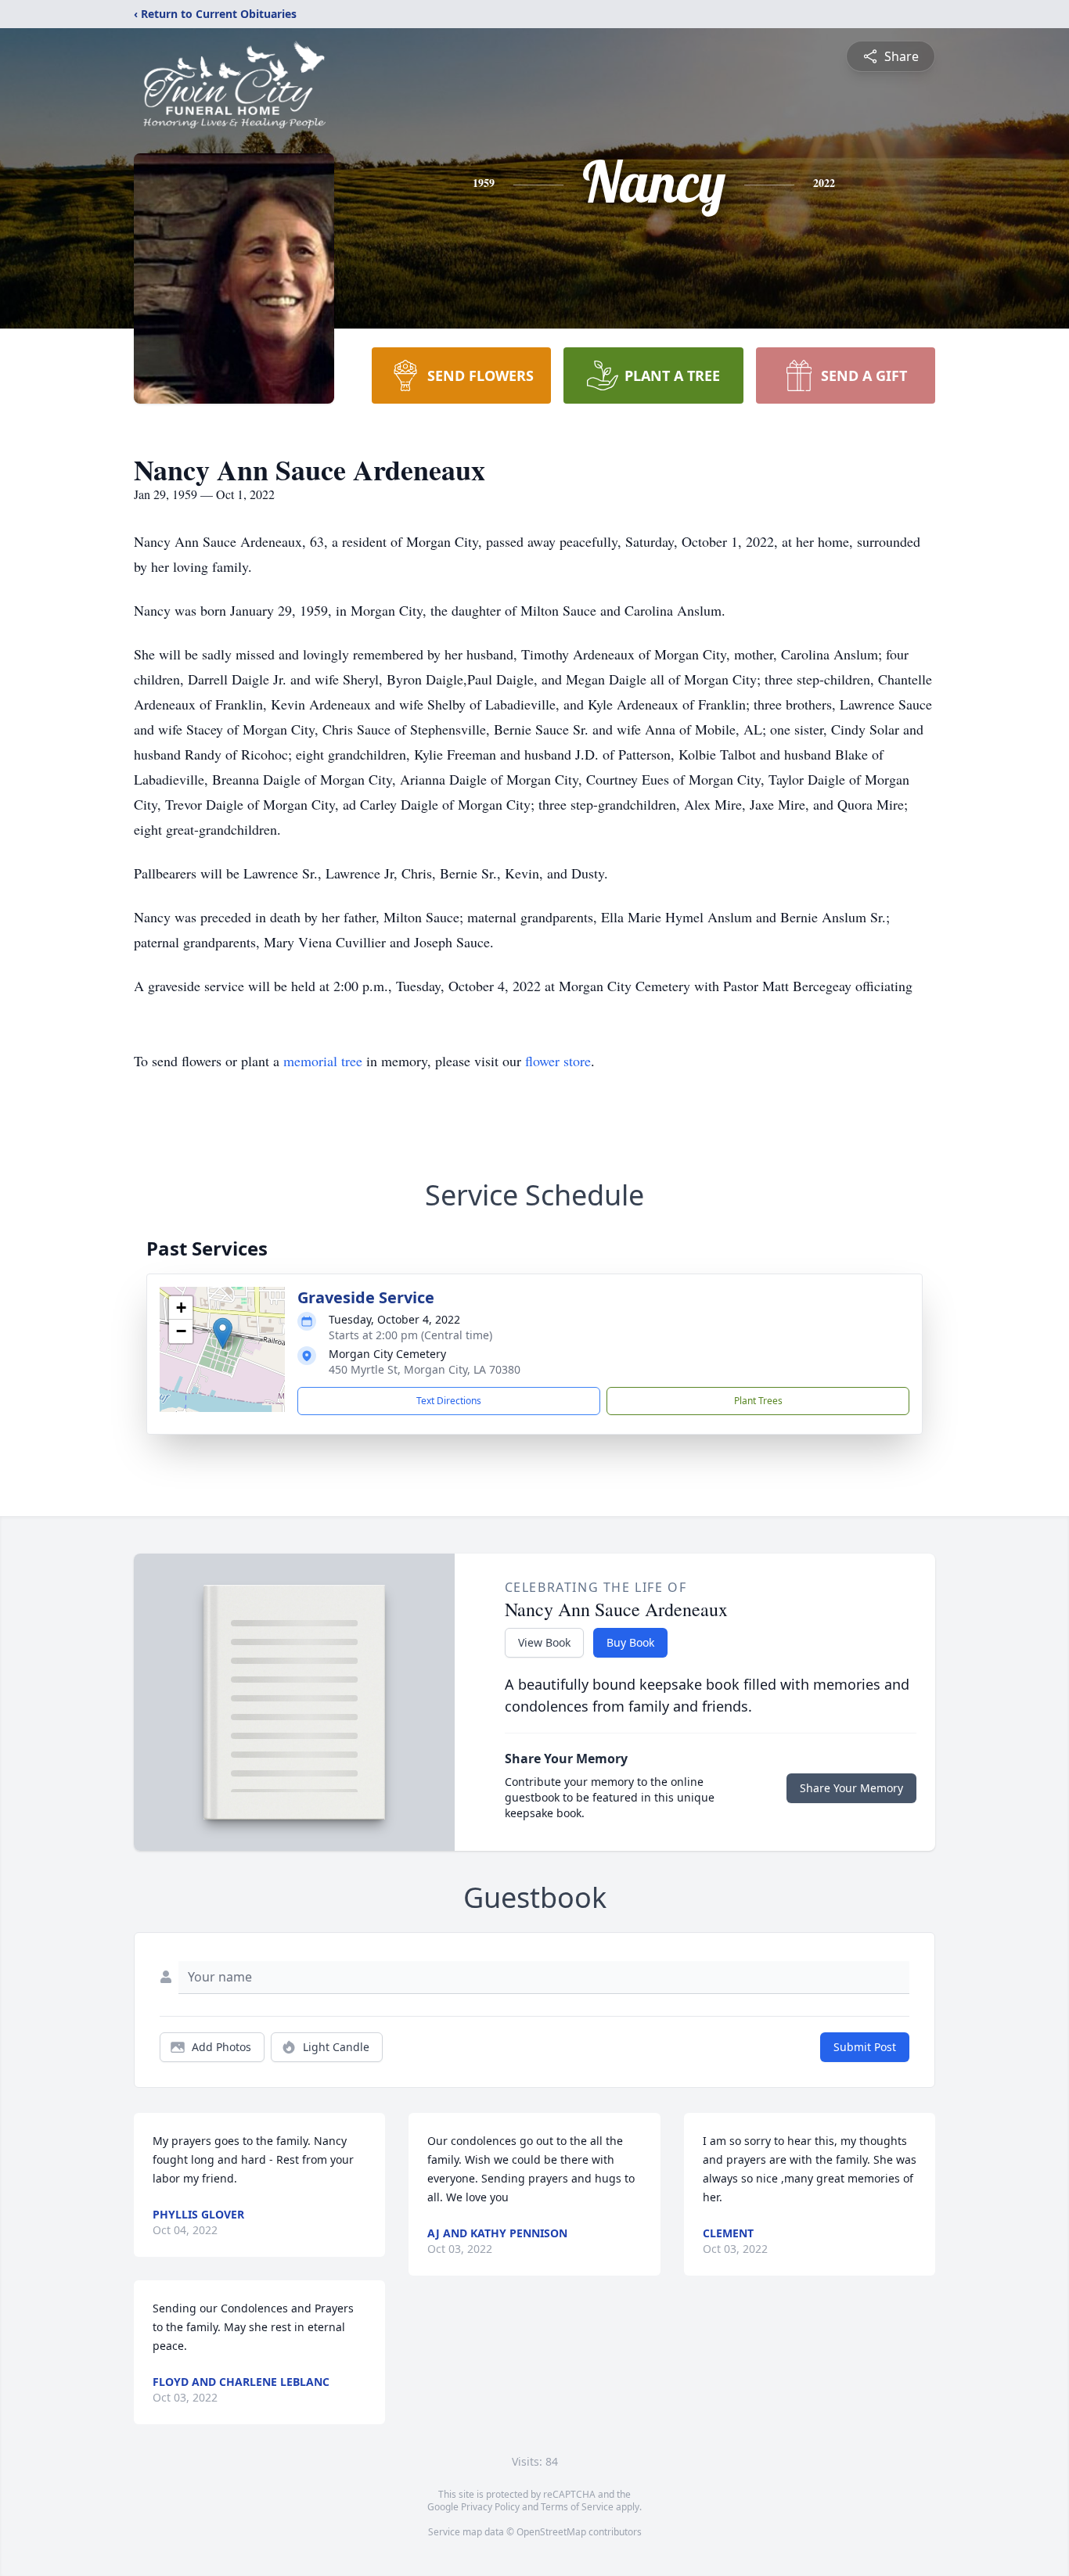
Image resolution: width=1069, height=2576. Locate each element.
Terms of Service (577, 2507)
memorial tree (323, 1061)
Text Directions (449, 1401)
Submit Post (865, 2047)
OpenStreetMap (551, 2532)
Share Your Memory (851, 1788)
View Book (544, 1642)
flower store (558, 1061)
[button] (223, 1333)
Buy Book (630, 1642)
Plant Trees (758, 1401)
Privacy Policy (490, 2507)
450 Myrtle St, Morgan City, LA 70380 (425, 1369)
